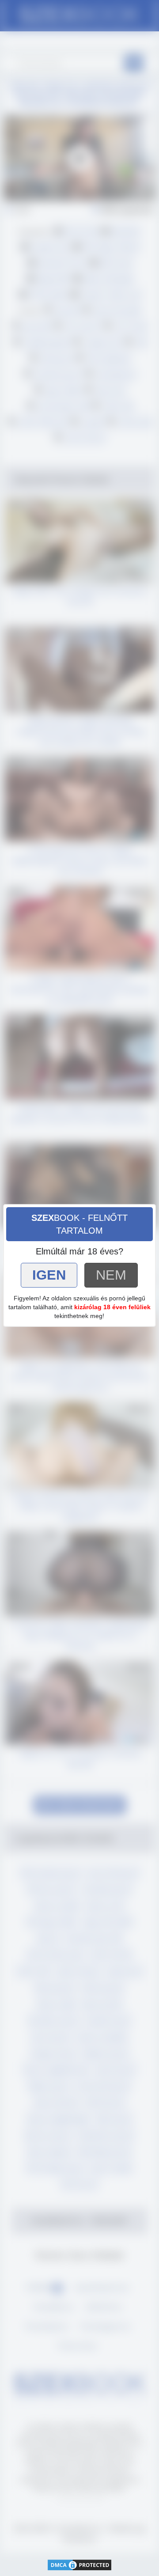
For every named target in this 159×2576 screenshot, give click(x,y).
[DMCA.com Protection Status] (79, 2564)
